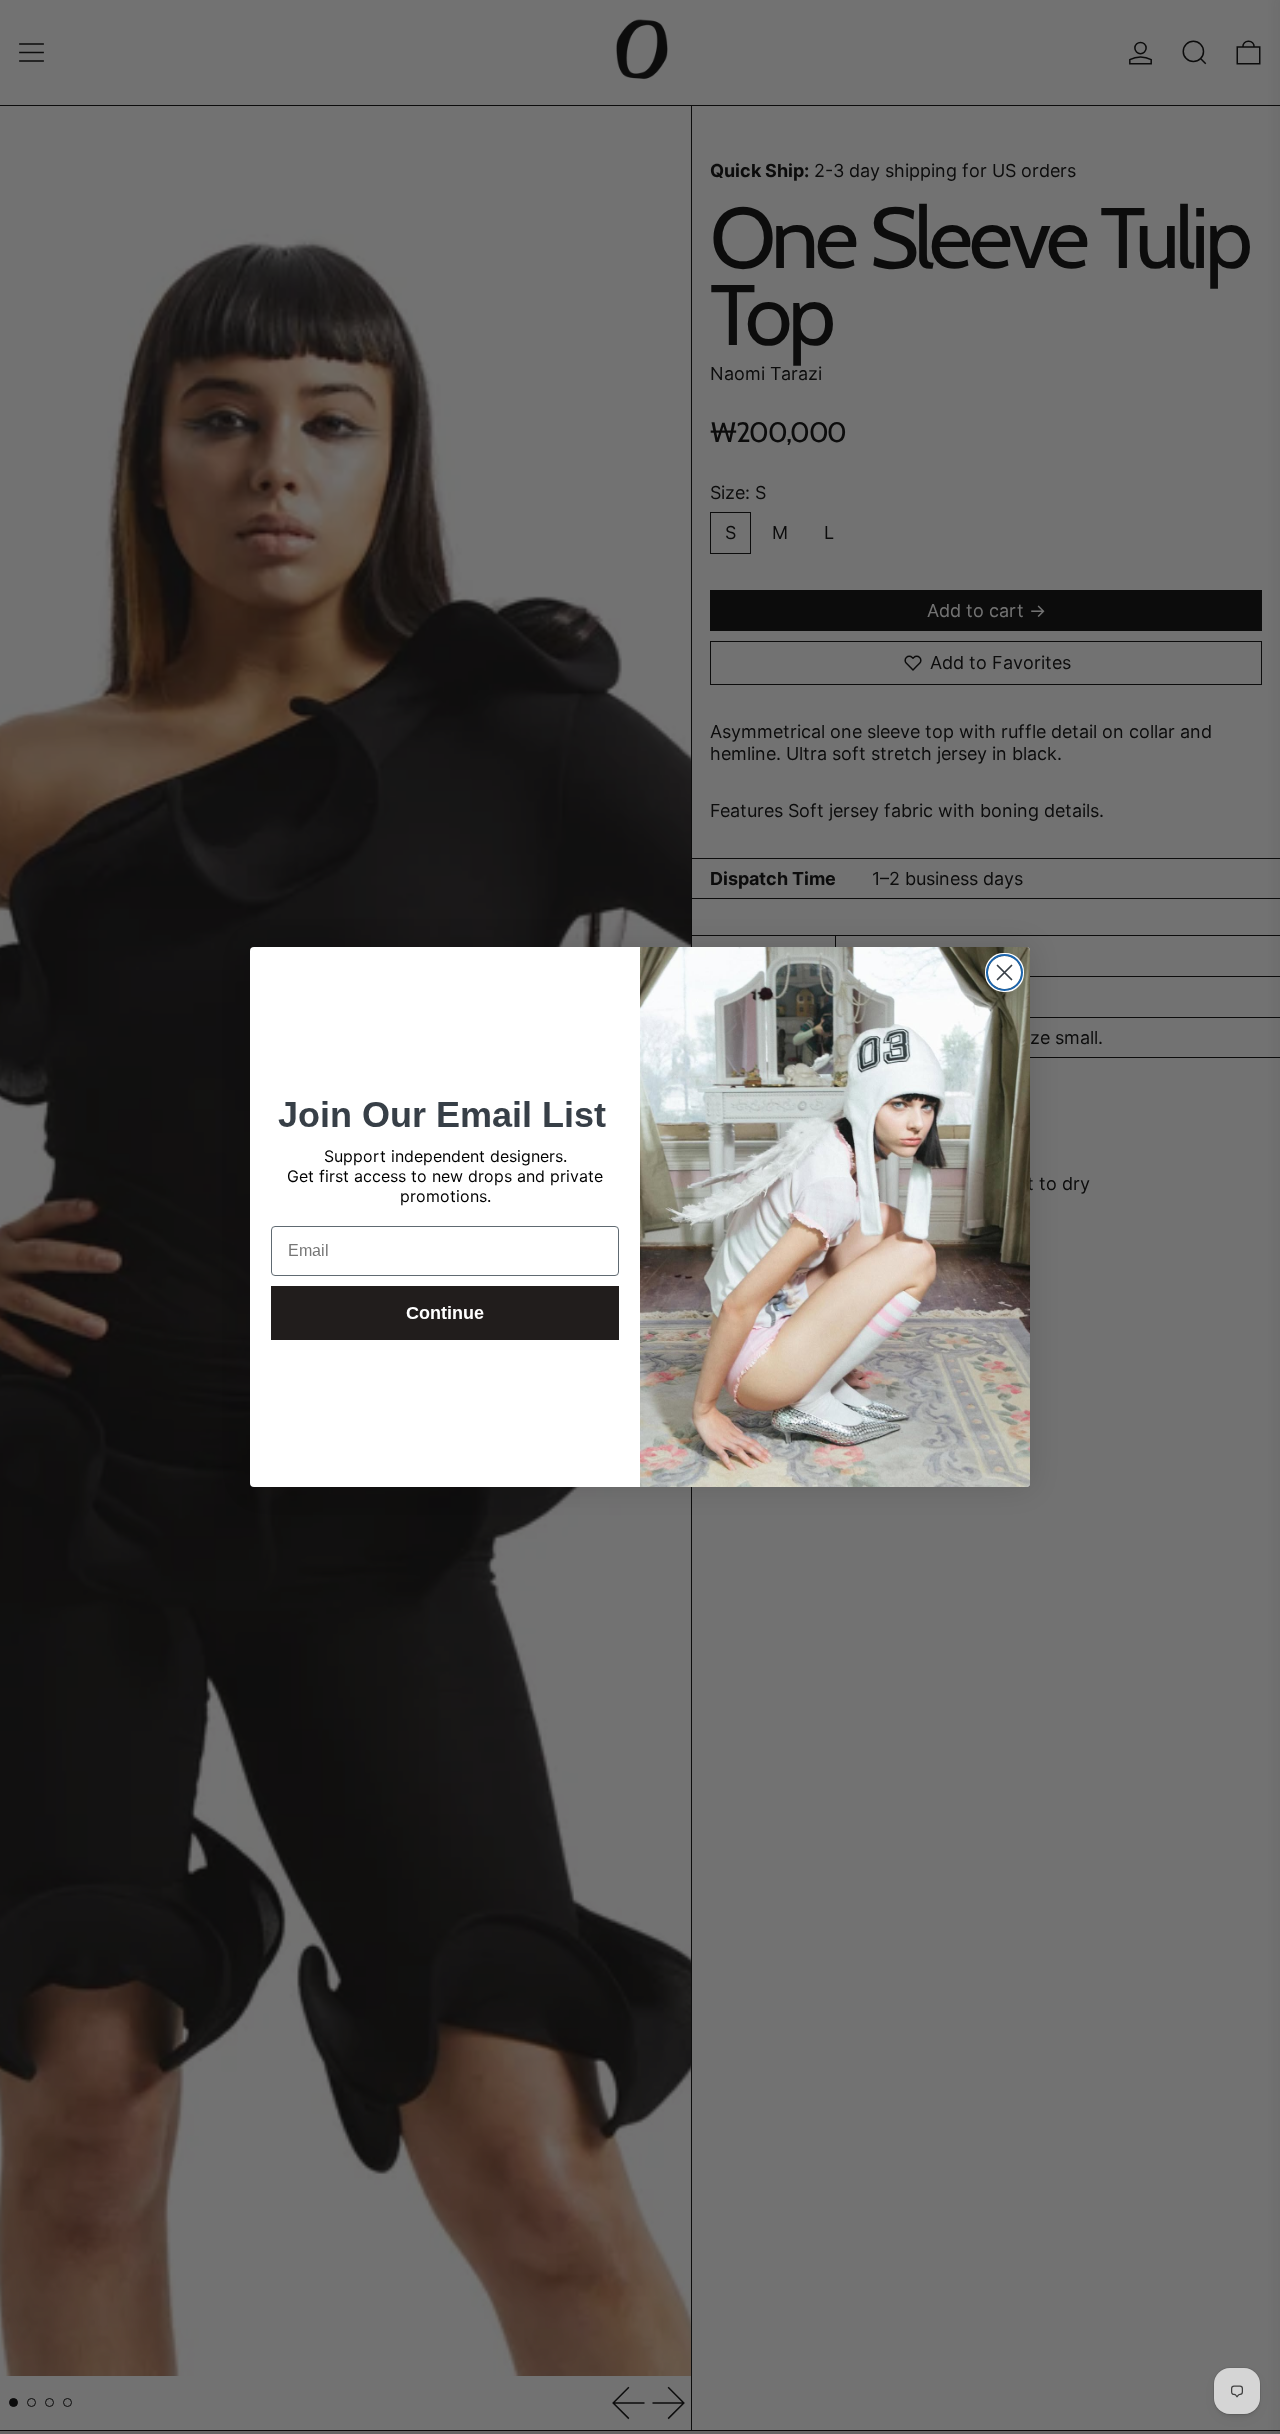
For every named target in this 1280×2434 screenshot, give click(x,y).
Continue (445, 1313)
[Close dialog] (1004, 972)
